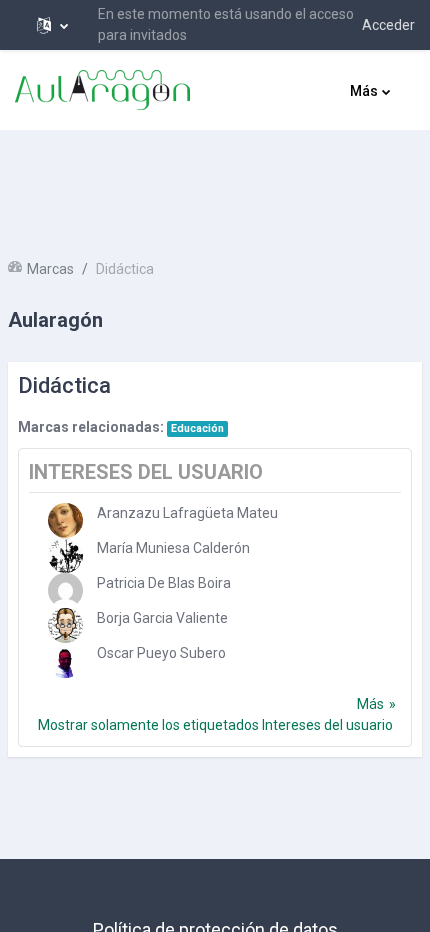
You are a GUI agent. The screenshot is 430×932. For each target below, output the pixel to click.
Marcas (50, 269)
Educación (197, 428)
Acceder (388, 25)
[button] (52, 25)
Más (370, 704)
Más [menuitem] (364, 91)
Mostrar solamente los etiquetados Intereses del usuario (215, 725)
